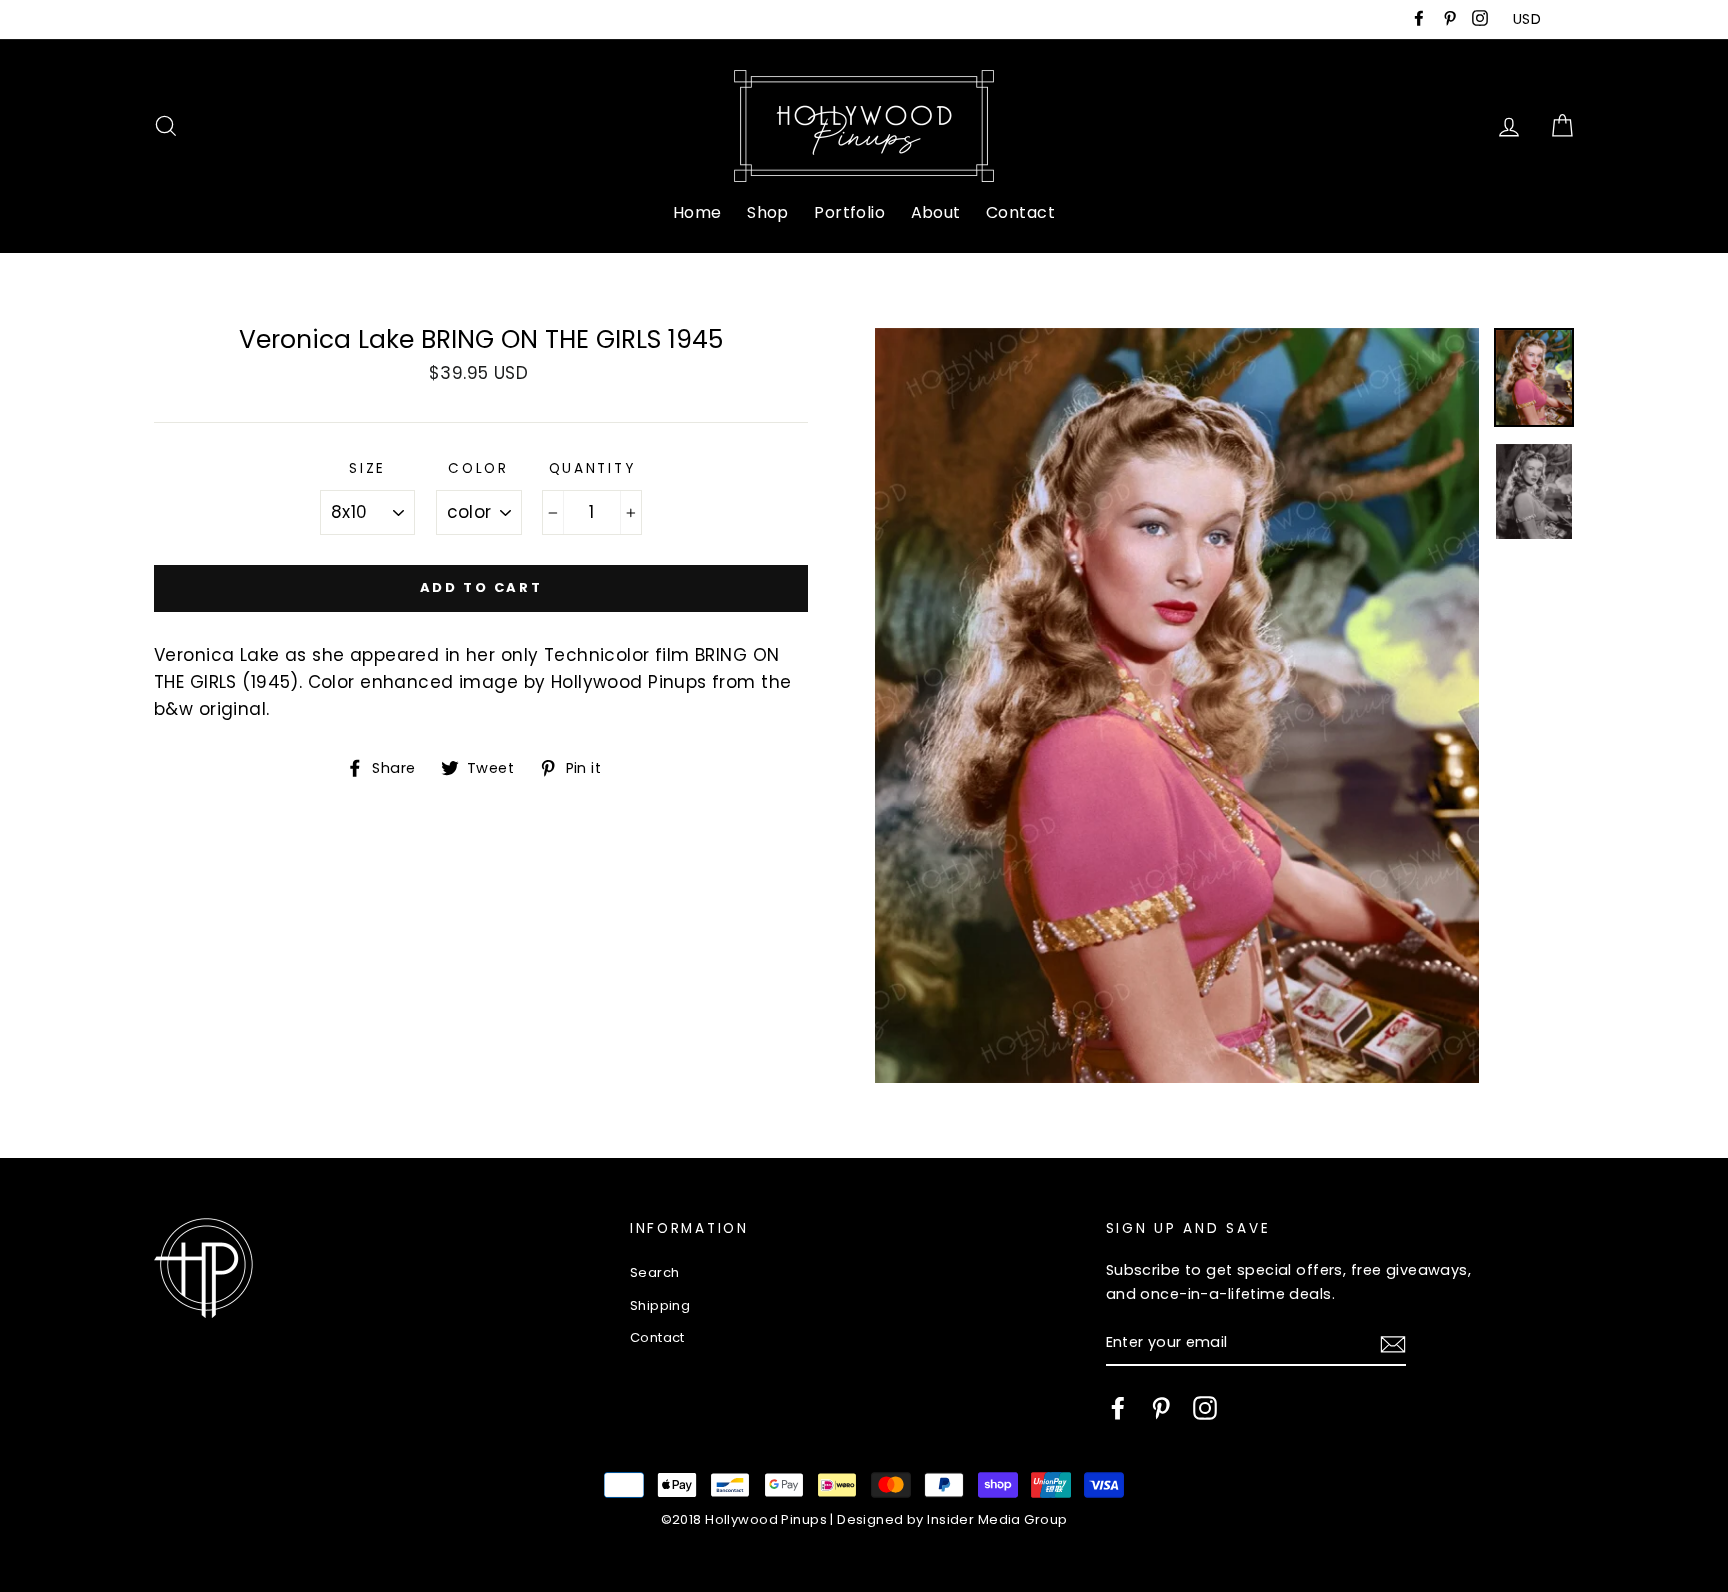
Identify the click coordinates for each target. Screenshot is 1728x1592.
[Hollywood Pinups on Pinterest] (1161, 1408)
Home (697, 212)
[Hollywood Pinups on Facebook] (1118, 1408)
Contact (1020, 212)
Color (478, 468)
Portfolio (849, 212)
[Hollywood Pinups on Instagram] (1205, 1408)
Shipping (660, 1305)
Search (655, 1272)
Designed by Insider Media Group (952, 1519)
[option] (1177, 705)
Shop (768, 212)
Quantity (592, 468)
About (936, 212)
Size (367, 468)
